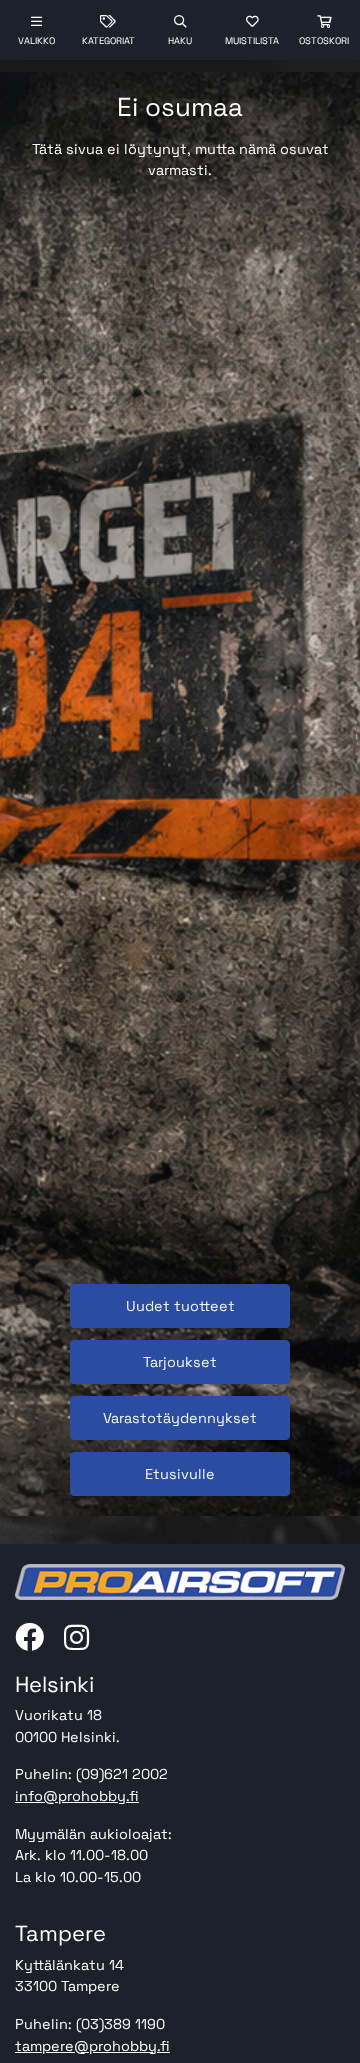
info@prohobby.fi (77, 1796)
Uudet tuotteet (180, 1306)
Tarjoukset (180, 1362)
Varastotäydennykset (180, 1418)
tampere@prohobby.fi (92, 2046)
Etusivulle (180, 1474)
